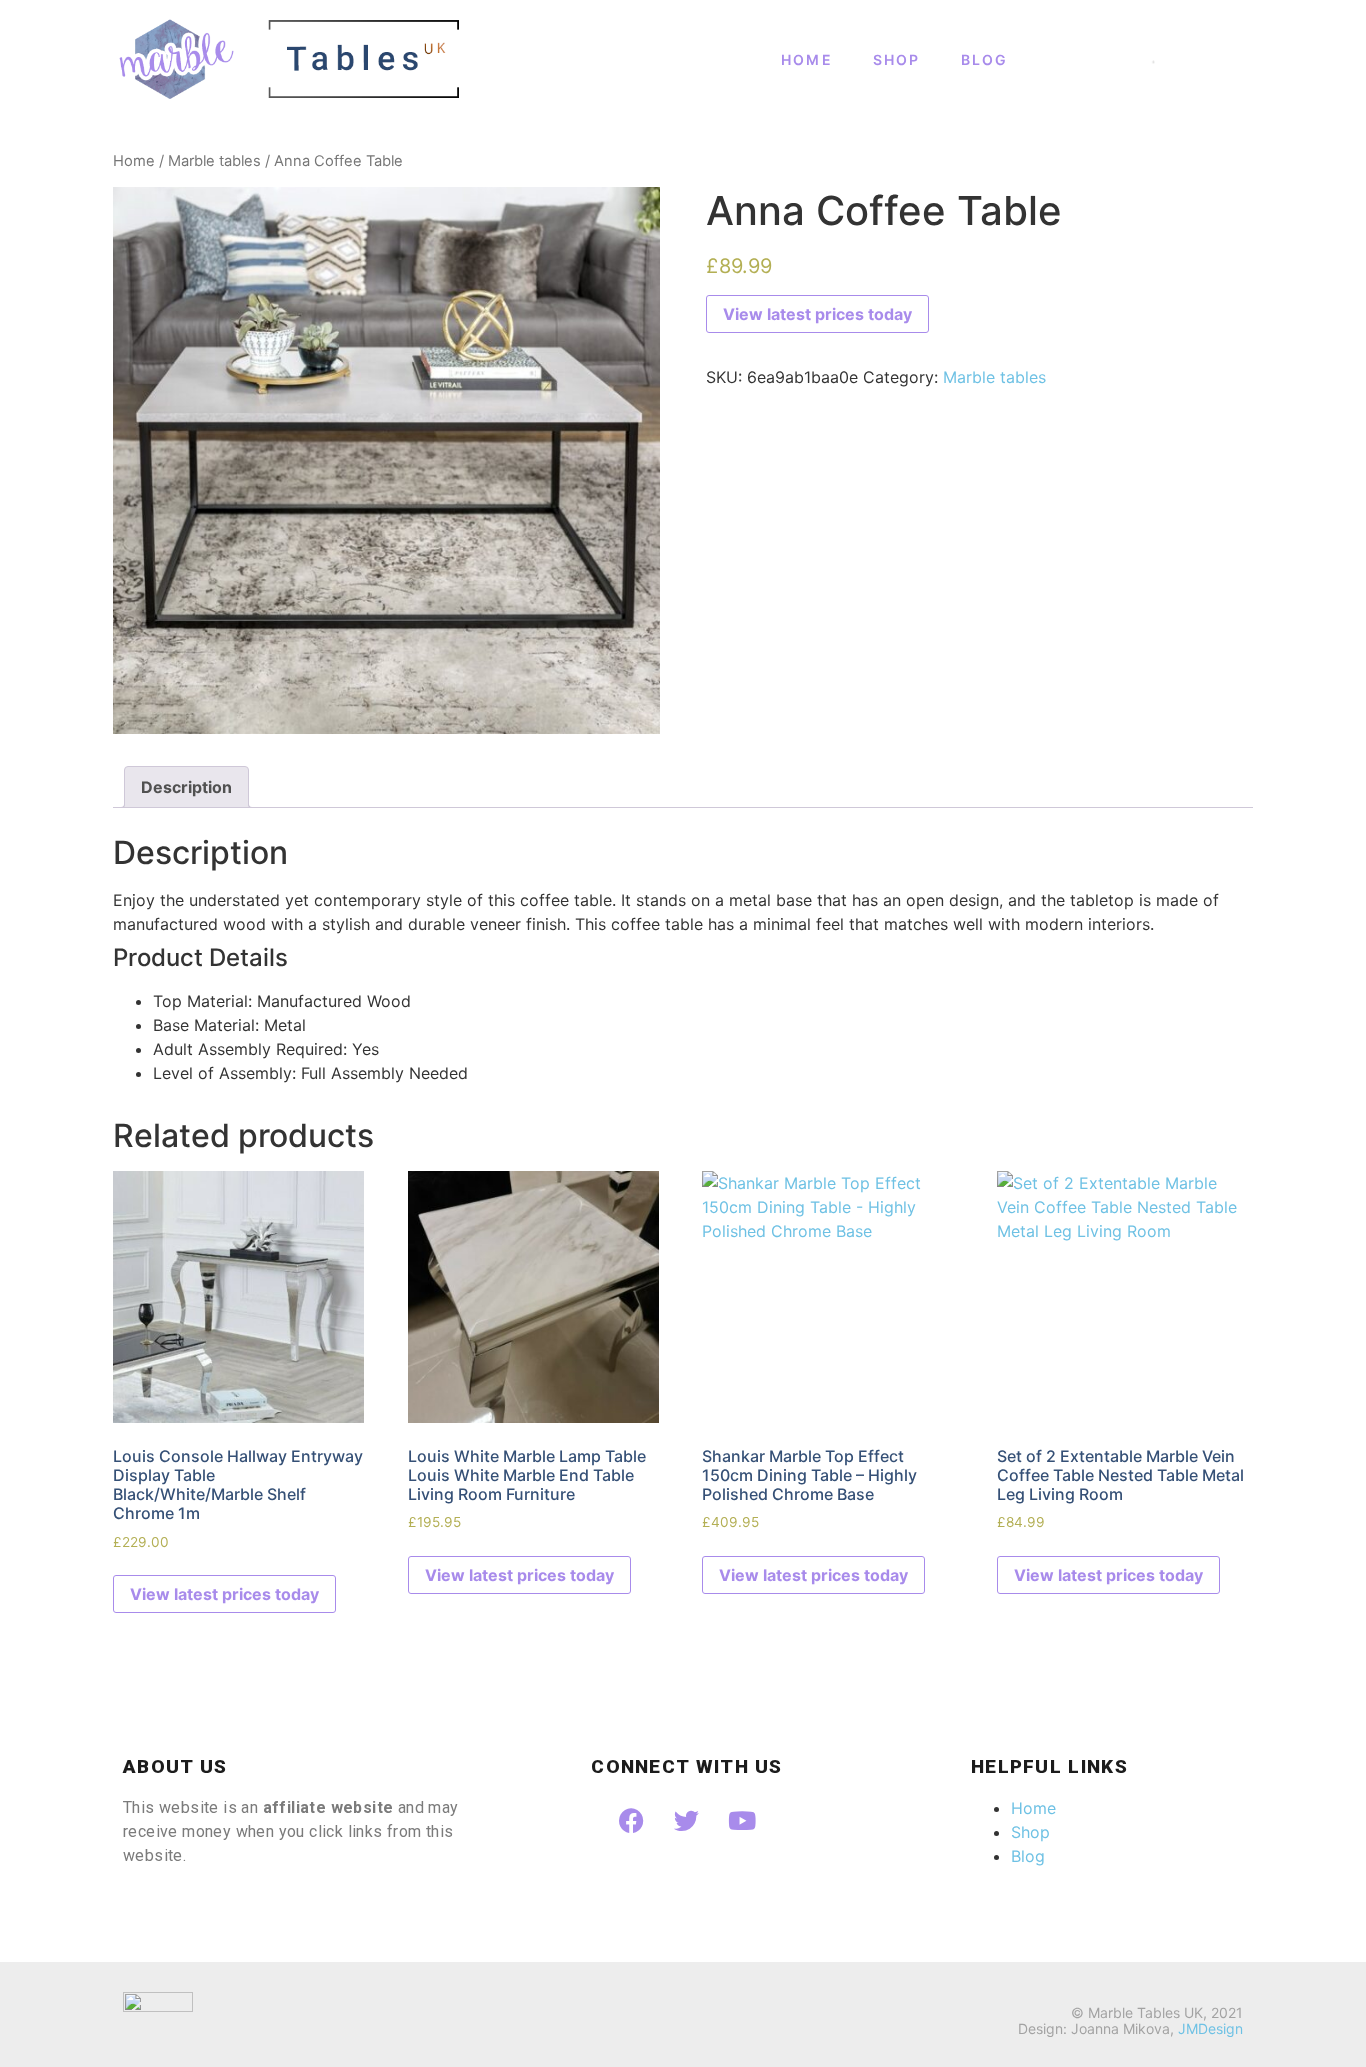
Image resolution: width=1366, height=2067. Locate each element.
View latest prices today (817, 314)
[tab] (186, 787)
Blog (985, 59)
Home (807, 59)
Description (186, 787)
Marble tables (214, 161)
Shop (897, 59)
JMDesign (1210, 2028)
